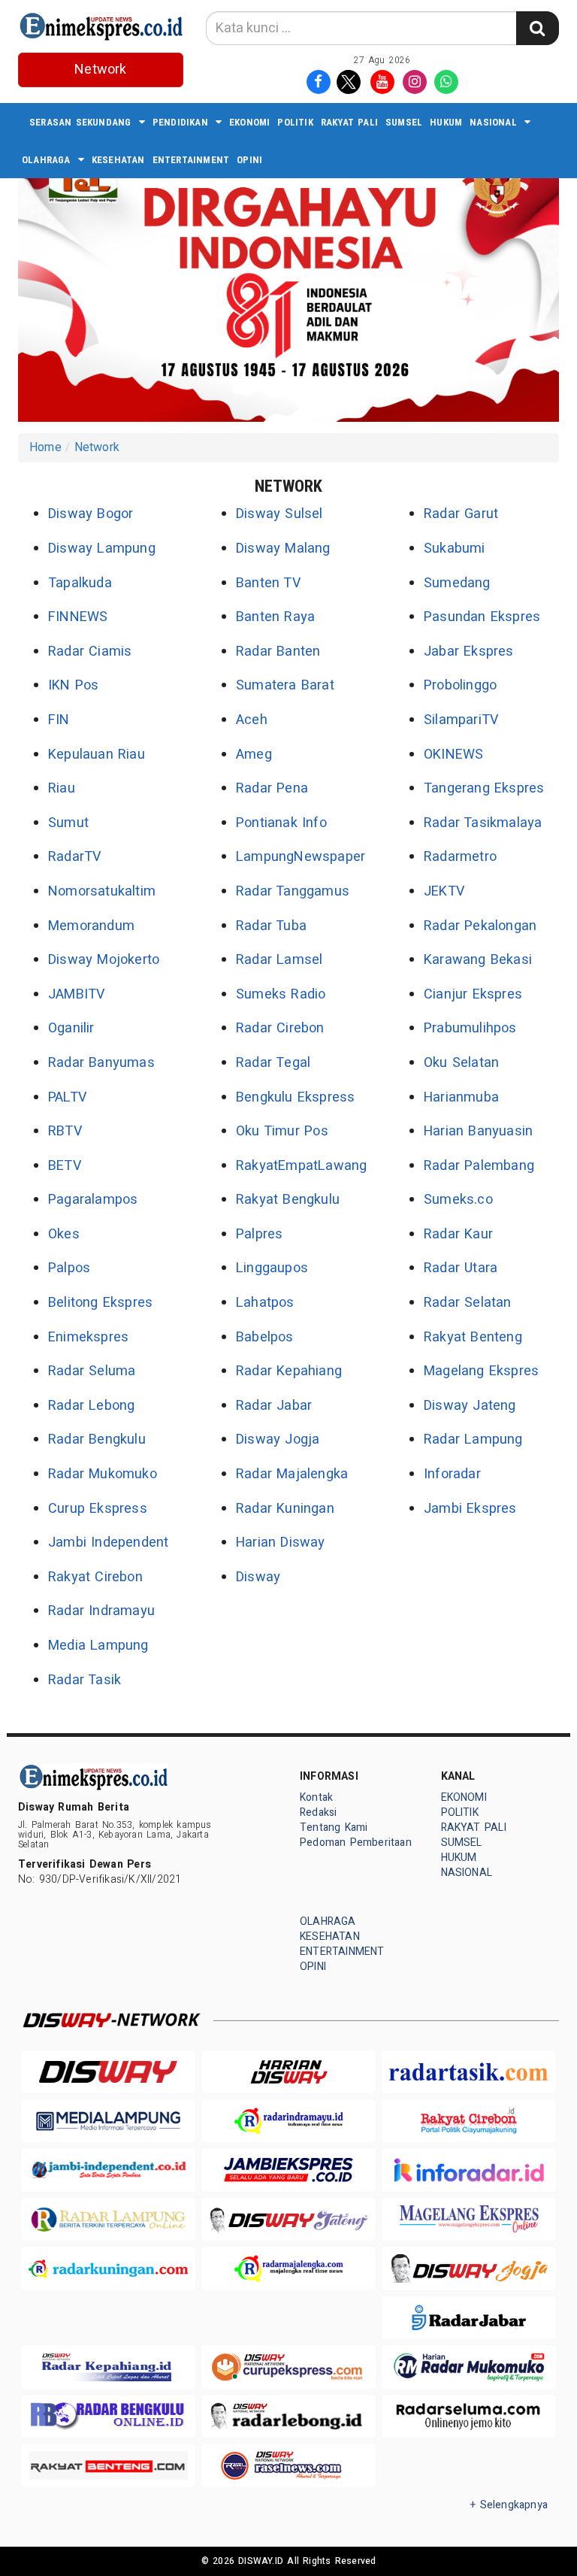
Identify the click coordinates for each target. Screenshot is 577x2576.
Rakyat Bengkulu (288, 1200)
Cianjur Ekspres (473, 994)
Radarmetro (460, 857)
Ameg (254, 755)
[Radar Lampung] (108, 2219)
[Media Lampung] (108, 2121)
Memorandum (91, 926)
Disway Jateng (470, 1406)
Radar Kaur (458, 1234)
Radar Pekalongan (480, 926)
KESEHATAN (118, 160)
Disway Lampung (102, 549)
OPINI (249, 160)
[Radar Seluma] (469, 2416)
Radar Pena (272, 788)
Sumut (68, 823)
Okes (64, 1234)
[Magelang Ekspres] (469, 2219)
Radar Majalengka (292, 1474)
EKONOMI (249, 122)
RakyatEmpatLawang (301, 1166)
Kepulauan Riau (97, 755)
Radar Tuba (271, 926)
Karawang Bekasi (478, 960)
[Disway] (108, 2072)
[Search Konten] (537, 28)
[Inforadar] (469, 2170)
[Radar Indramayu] (288, 2121)
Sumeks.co (458, 1200)
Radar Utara (461, 1268)
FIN (59, 720)
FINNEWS (78, 617)
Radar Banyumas (101, 1063)
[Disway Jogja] (469, 2268)
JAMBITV (76, 994)
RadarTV (74, 857)
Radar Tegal (273, 1063)
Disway (258, 1577)
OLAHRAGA (46, 160)
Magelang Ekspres (481, 1371)
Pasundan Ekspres (482, 617)
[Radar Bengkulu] (108, 2416)
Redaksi (318, 1812)
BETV (65, 1166)
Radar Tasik (85, 1680)
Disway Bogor (91, 514)
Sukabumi (455, 549)
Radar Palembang (479, 1166)
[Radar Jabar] (469, 2318)
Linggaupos (272, 1268)
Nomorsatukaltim (102, 891)
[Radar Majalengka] (288, 2268)
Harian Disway (281, 1543)
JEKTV (444, 891)
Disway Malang (283, 549)
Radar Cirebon (280, 1028)
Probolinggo (460, 685)
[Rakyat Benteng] (108, 2465)
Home (45, 447)
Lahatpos (265, 1303)
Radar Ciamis (90, 652)
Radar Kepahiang (289, 1371)
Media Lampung (98, 1646)
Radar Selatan (468, 1303)
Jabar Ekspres (469, 652)
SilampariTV (461, 720)
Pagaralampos (93, 1200)
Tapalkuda (80, 583)
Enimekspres (88, 1337)
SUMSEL (404, 122)
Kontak (316, 1797)
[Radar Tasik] (469, 2072)
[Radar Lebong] (288, 2416)
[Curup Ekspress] (288, 2367)
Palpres (259, 1234)
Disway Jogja (278, 1440)
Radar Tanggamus (293, 891)
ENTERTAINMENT (191, 160)
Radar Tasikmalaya (483, 823)
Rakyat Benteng (473, 1337)
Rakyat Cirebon (95, 1577)
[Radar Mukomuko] (469, 2367)
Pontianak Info (281, 823)
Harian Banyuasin (478, 1131)
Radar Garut (461, 514)
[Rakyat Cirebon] (469, 2121)
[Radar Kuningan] (108, 2268)
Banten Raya (275, 617)
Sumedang (457, 583)
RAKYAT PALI (349, 122)
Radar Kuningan (285, 1509)
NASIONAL (493, 122)
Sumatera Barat (285, 685)
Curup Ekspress (98, 1509)
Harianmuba (461, 1097)
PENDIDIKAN (180, 122)
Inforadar (452, 1474)
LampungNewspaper (301, 857)
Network (97, 447)
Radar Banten (278, 652)
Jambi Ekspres (470, 1509)
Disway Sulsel (279, 514)
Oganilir (71, 1028)
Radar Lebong (92, 1406)
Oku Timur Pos (282, 1131)
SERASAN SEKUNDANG (80, 122)
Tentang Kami (334, 1827)
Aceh (252, 720)
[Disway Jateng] (288, 2219)
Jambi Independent (109, 1543)
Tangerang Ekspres (484, 788)
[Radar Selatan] (288, 2465)
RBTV (65, 1131)
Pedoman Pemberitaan (356, 1843)
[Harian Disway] (288, 2072)
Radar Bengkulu (97, 1440)
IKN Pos (74, 685)
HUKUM (446, 122)
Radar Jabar (274, 1406)
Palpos (69, 1268)
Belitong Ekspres (100, 1303)
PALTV (67, 1097)
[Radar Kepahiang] (108, 2367)
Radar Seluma (92, 1371)
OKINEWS (453, 755)
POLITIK (295, 122)
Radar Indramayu (101, 1611)
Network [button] (100, 70)
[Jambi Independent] (108, 2170)
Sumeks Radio (281, 994)
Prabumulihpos (470, 1028)
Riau (62, 788)
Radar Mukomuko (103, 1474)
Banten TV (268, 583)
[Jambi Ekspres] (288, 2170)
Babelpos (265, 1337)
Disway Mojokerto (104, 960)
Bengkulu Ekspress (296, 1097)
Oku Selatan (461, 1063)
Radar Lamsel (279, 960)
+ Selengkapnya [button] (509, 2505)
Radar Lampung (473, 1440)
